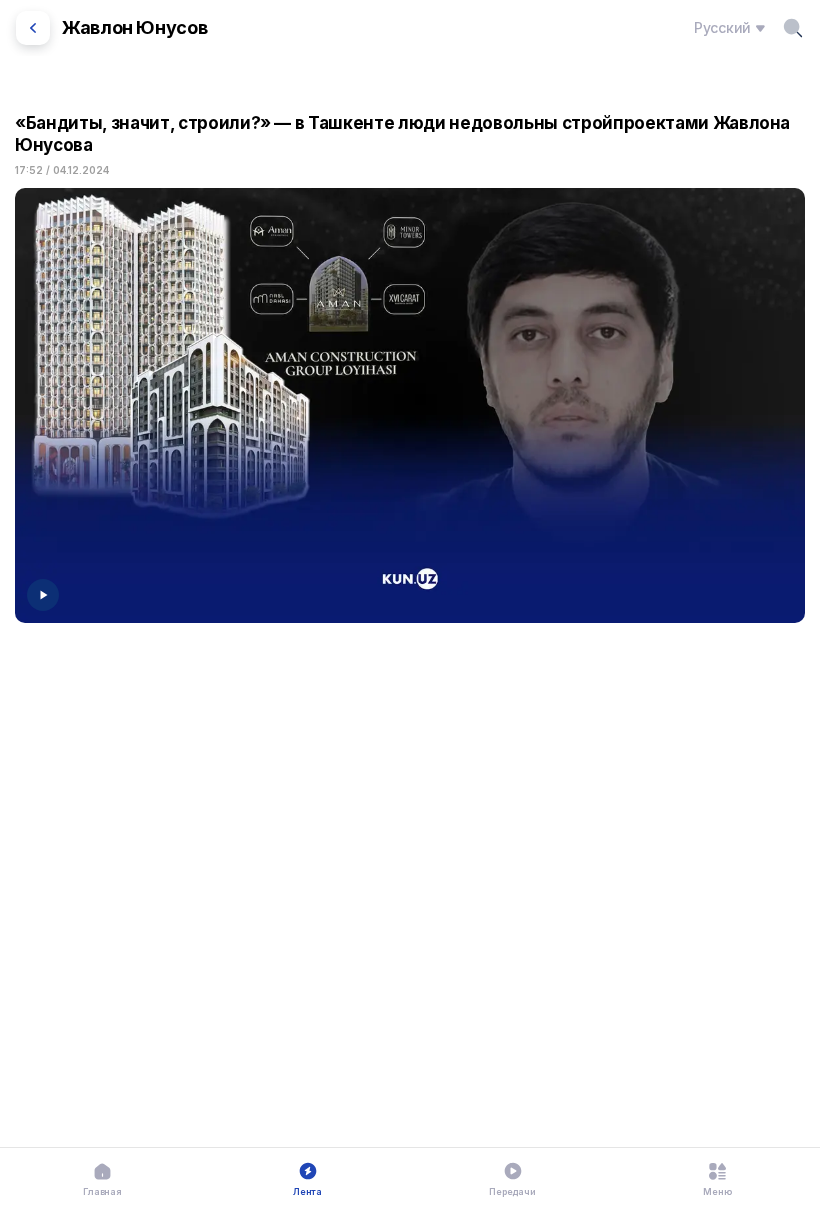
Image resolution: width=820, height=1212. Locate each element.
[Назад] (33, 28)
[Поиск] (793, 28)
